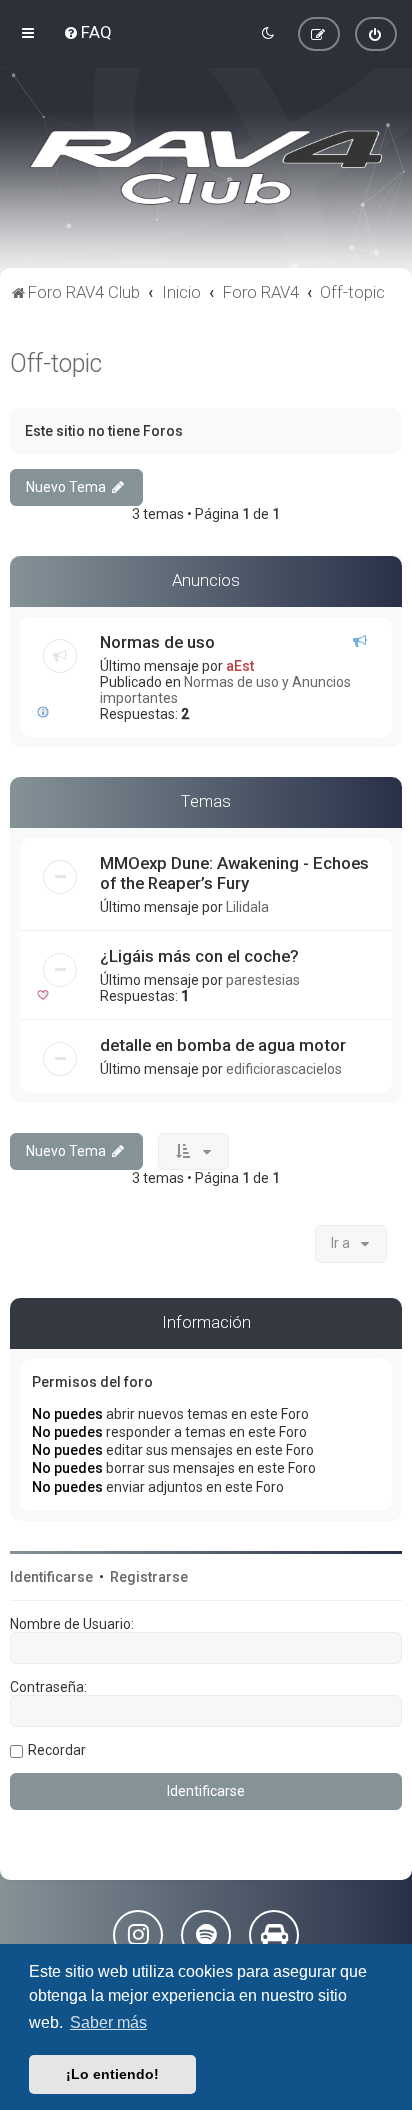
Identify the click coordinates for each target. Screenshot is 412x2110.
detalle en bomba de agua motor (223, 1045)
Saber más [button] (108, 2022)
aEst (240, 666)
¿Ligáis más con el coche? (199, 956)
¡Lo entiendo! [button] (112, 2074)
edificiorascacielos (284, 1069)
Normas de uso (157, 642)
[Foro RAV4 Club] (206, 168)
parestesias (263, 980)
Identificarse (51, 1577)
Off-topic (56, 363)
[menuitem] (87, 32)
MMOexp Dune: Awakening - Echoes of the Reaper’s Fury (234, 873)
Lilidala (247, 907)
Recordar (57, 1750)
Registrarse (149, 1577)
